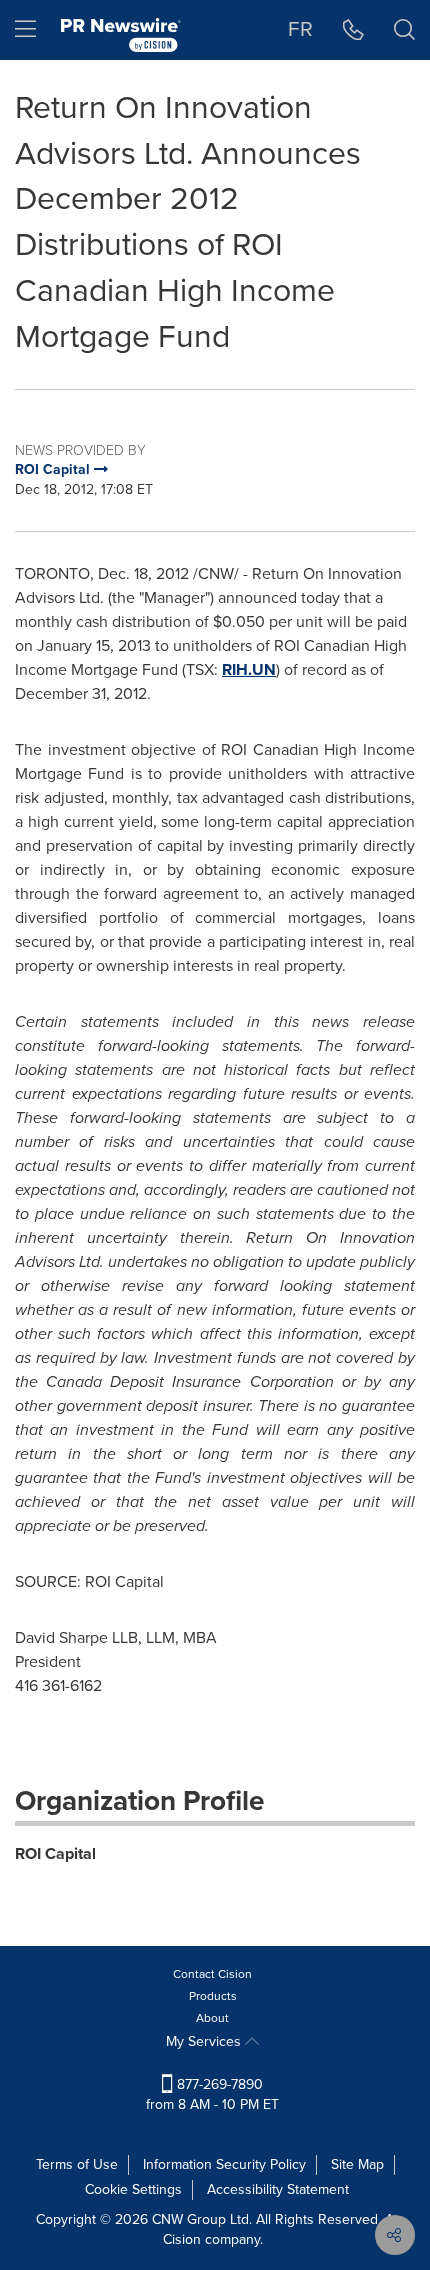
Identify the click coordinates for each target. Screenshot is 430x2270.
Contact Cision (212, 1974)
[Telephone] (353, 30)
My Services (205, 2041)
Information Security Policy (224, 2164)
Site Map (357, 2164)
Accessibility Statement (278, 2189)
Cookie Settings (133, 2189)
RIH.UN (249, 669)
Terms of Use (77, 2164)
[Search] (404, 30)
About (212, 2018)
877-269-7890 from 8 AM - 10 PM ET (212, 2094)
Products (213, 1996)
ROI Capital (55, 1853)
